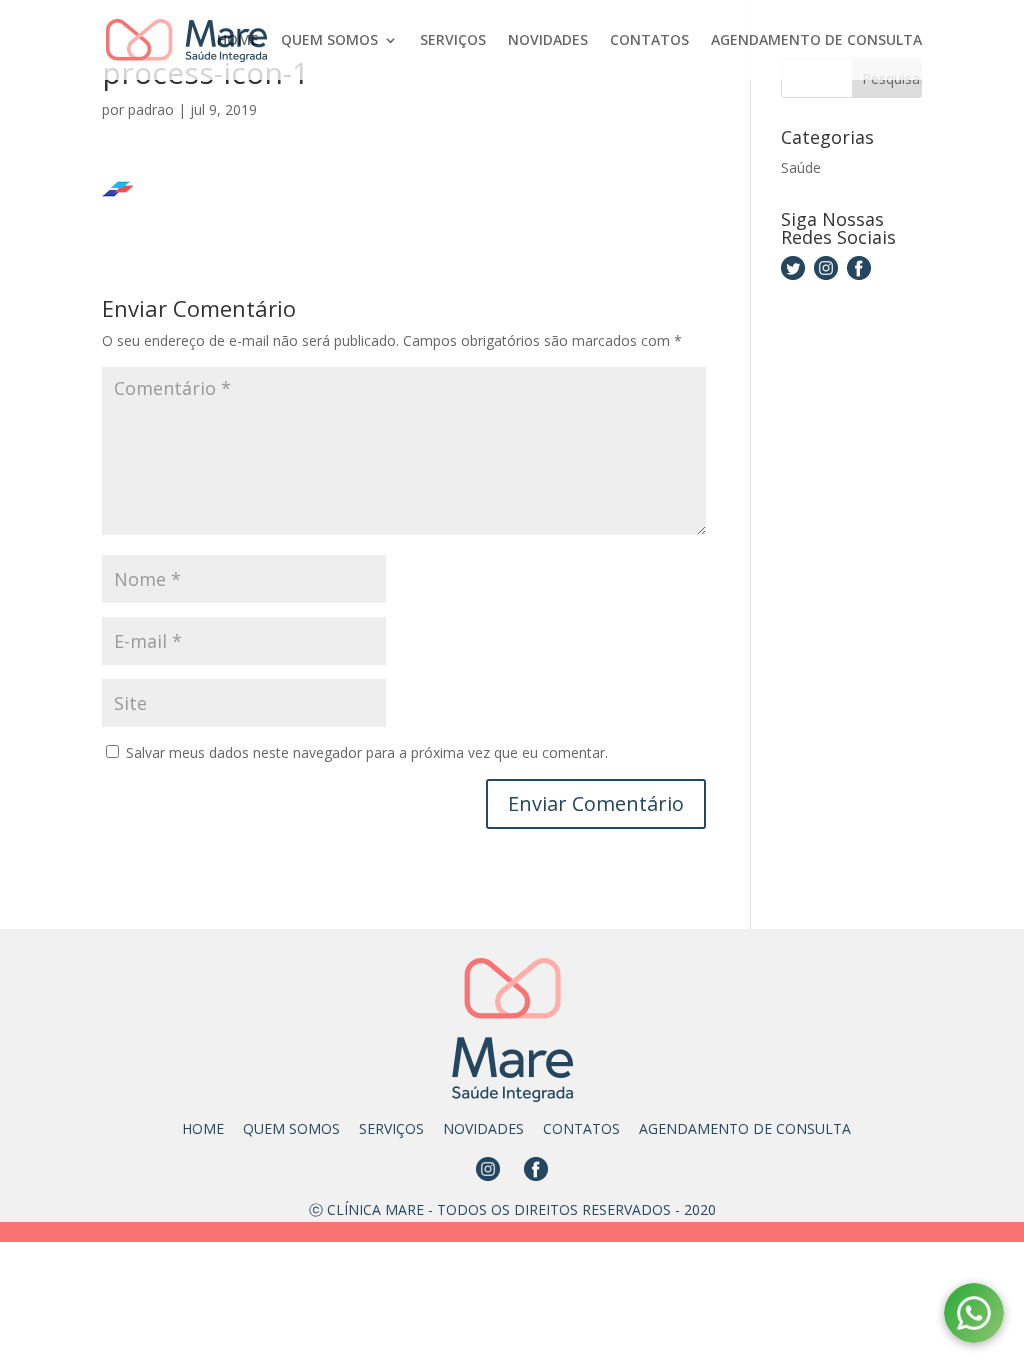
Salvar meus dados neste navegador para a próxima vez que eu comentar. (367, 752)
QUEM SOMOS (329, 41)
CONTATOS (649, 41)
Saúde (801, 167)
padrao (151, 109)
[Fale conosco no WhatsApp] (974, 1316)
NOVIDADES (548, 41)
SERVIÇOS (453, 41)
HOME (238, 41)
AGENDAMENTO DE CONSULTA (816, 41)
